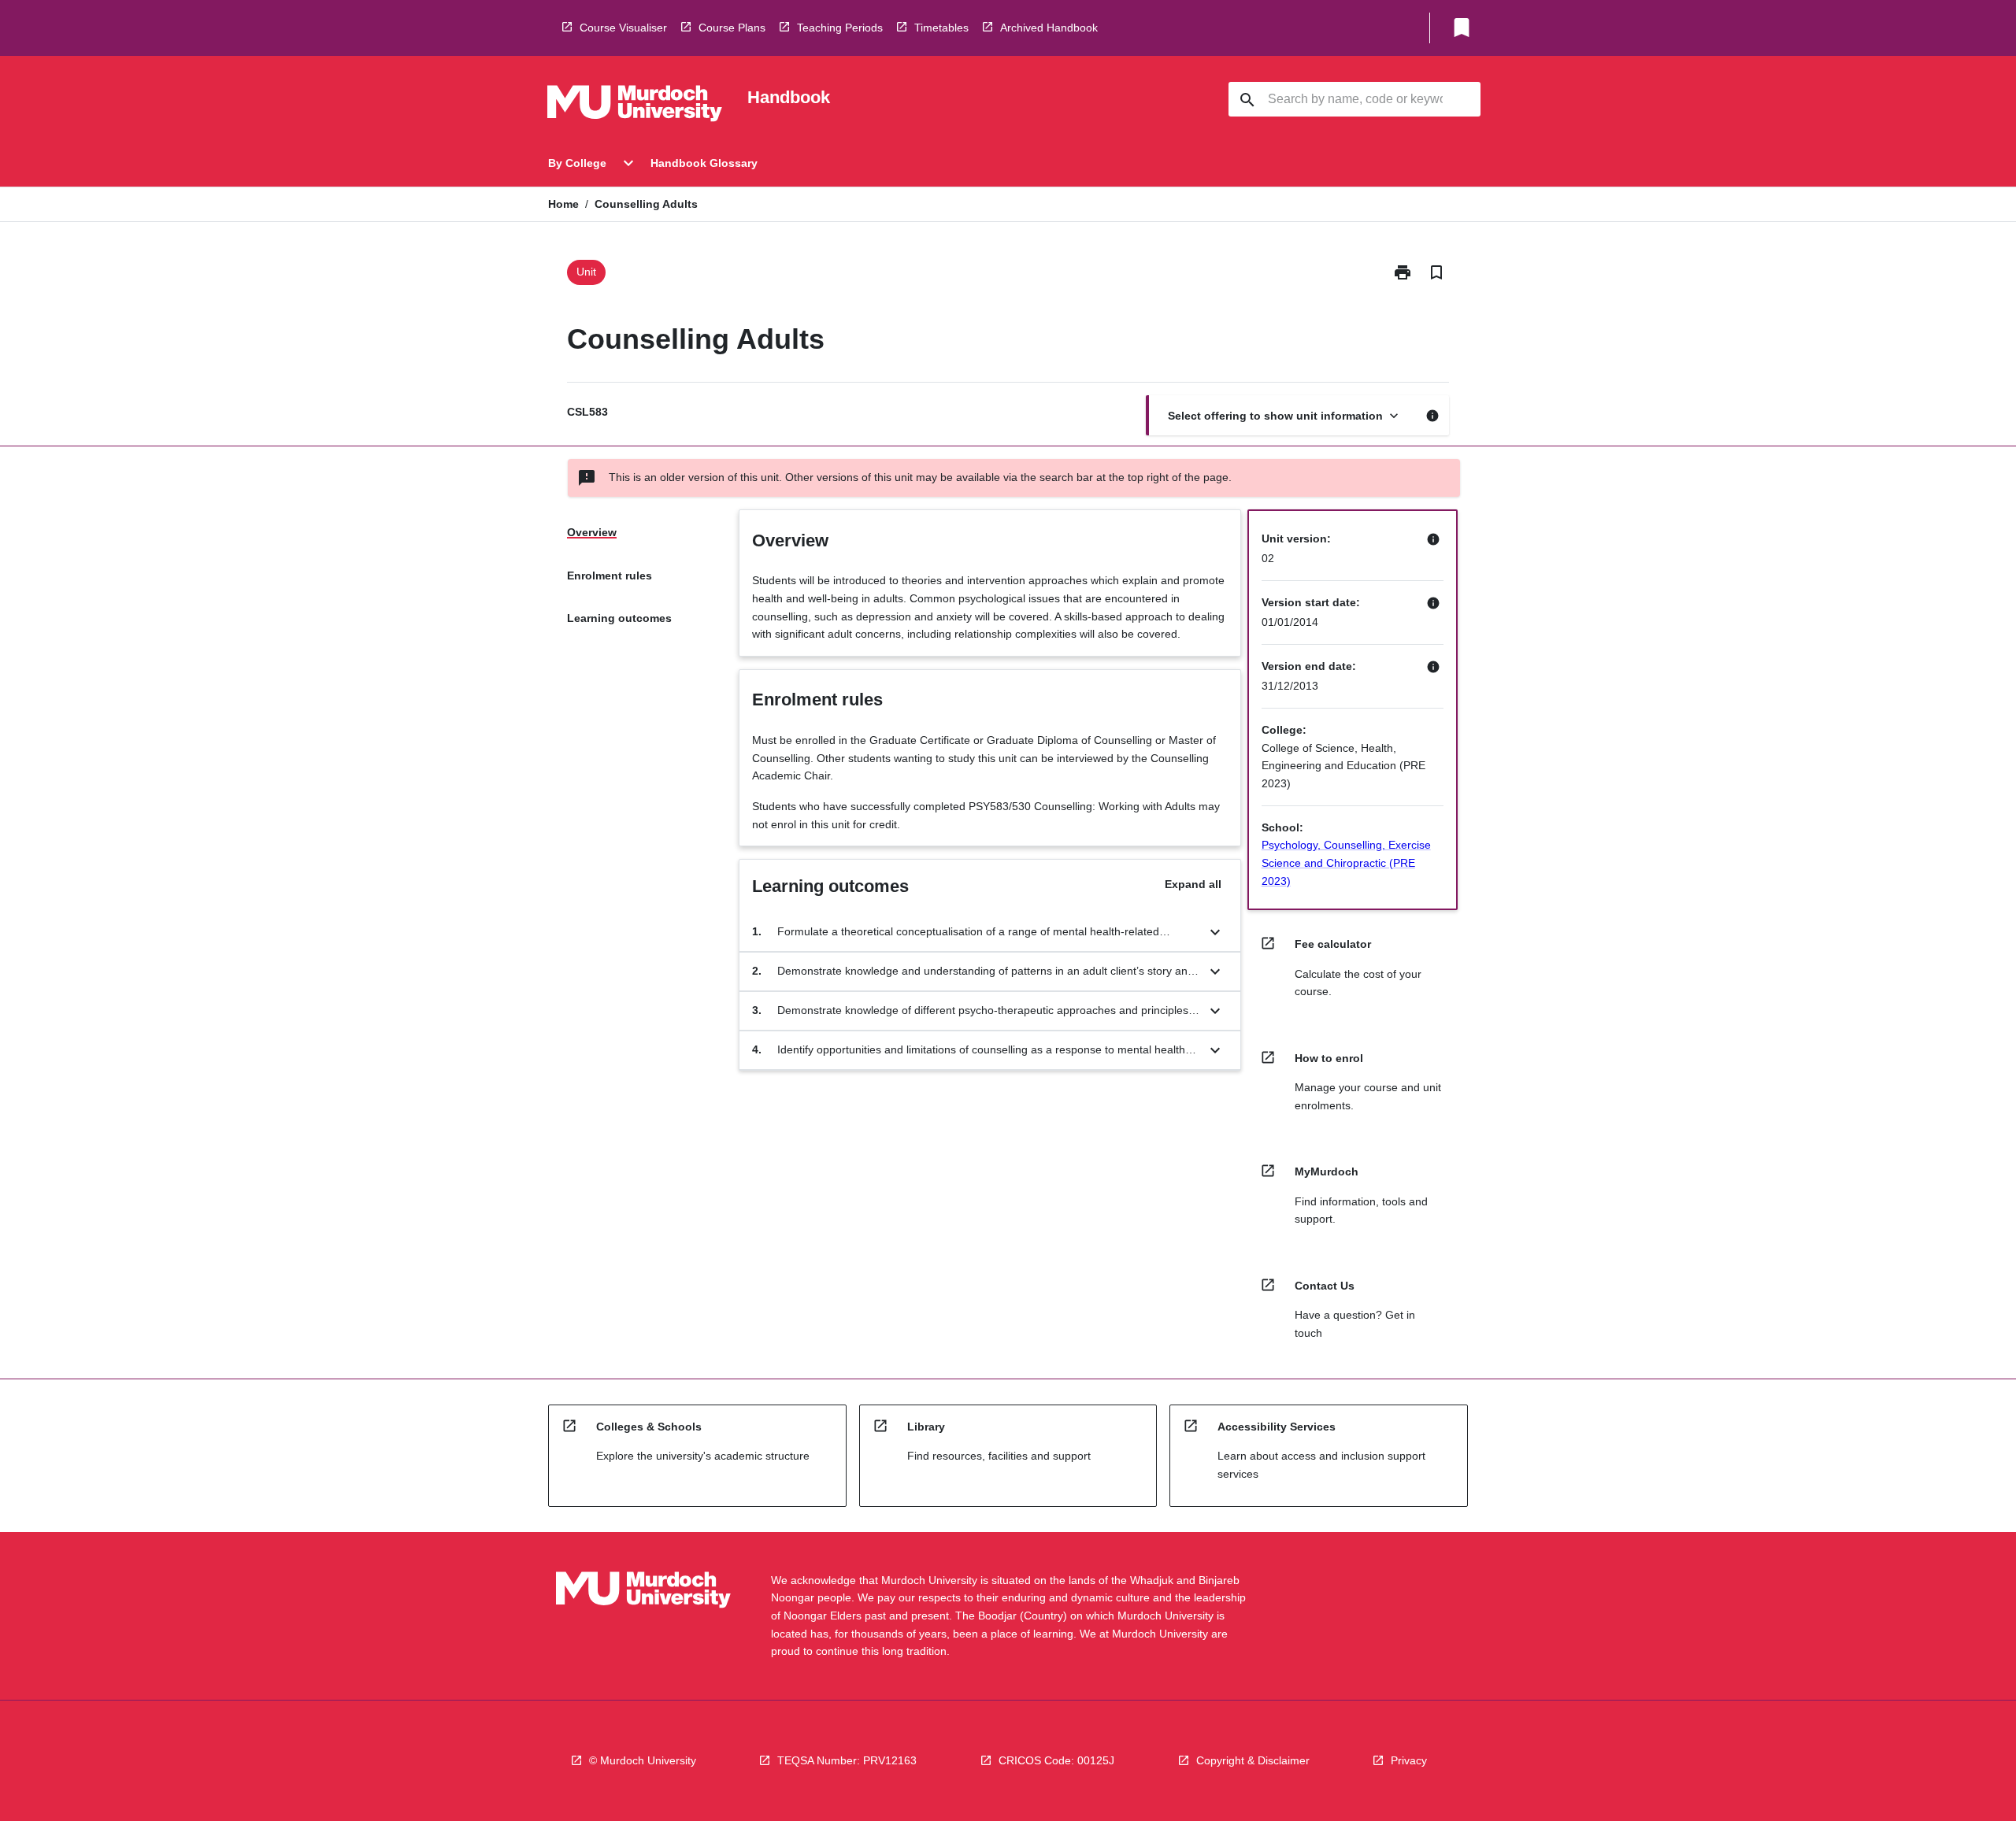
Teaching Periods (840, 28)
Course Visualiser (623, 28)
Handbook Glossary (704, 163)
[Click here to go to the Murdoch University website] (635, 106)
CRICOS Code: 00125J (1056, 1760)
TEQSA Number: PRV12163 (847, 1760)
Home (563, 204)
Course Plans (732, 28)
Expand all (1193, 884)
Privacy (1409, 1760)
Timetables (941, 28)
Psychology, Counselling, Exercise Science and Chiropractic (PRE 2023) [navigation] (1346, 862)
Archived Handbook (1049, 28)
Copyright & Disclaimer (1253, 1760)
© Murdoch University (643, 1760)
